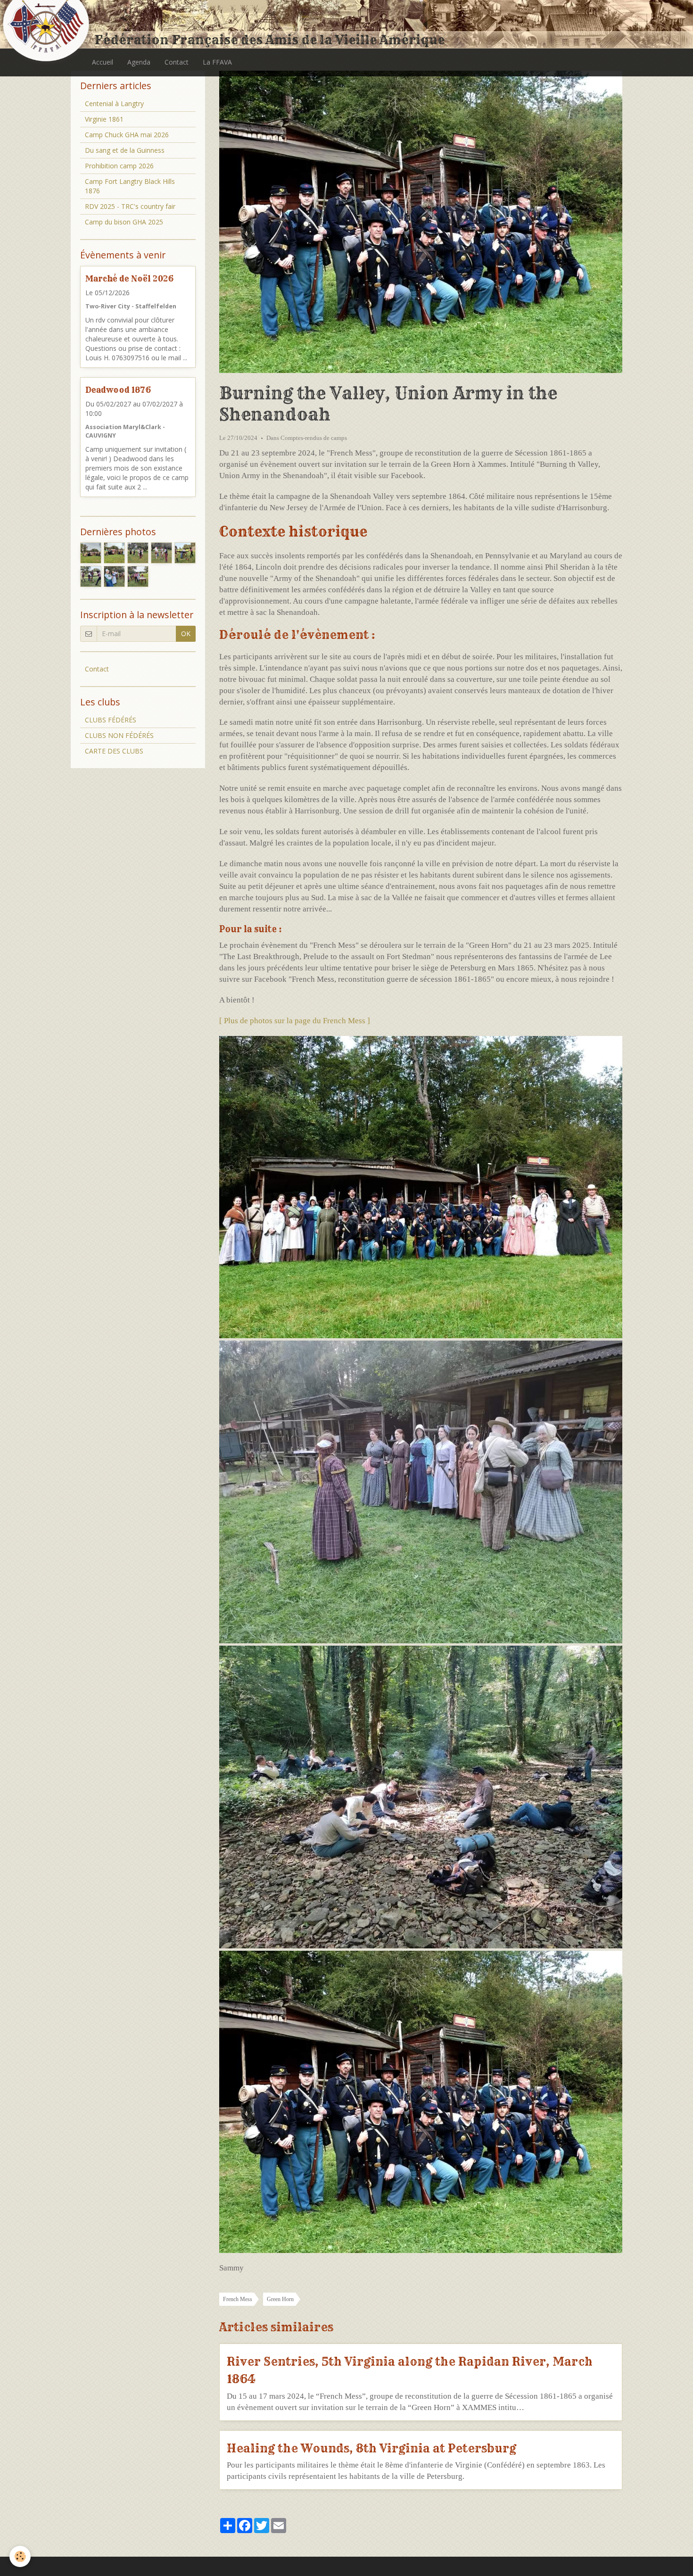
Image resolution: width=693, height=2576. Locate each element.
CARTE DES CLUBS (114, 751)
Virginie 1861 (104, 119)
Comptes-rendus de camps (314, 438)
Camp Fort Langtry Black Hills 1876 (130, 186)
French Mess (238, 2299)
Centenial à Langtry (114, 104)
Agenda (139, 62)
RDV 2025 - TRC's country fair (130, 206)
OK (186, 634)
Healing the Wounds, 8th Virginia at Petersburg (371, 2448)
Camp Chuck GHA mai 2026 (127, 135)
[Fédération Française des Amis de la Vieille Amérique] (47, 25)
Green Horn (280, 2299)
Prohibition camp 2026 (119, 166)
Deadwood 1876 (118, 390)
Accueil (103, 62)
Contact (177, 62)
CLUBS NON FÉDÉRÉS (119, 735)
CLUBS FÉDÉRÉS (111, 720)
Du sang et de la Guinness (125, 150)
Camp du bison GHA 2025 (124, 222)
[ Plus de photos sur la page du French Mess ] (295, 1021)
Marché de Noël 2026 (129, 278)
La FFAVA (217, 62)
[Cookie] (20, 2556)
